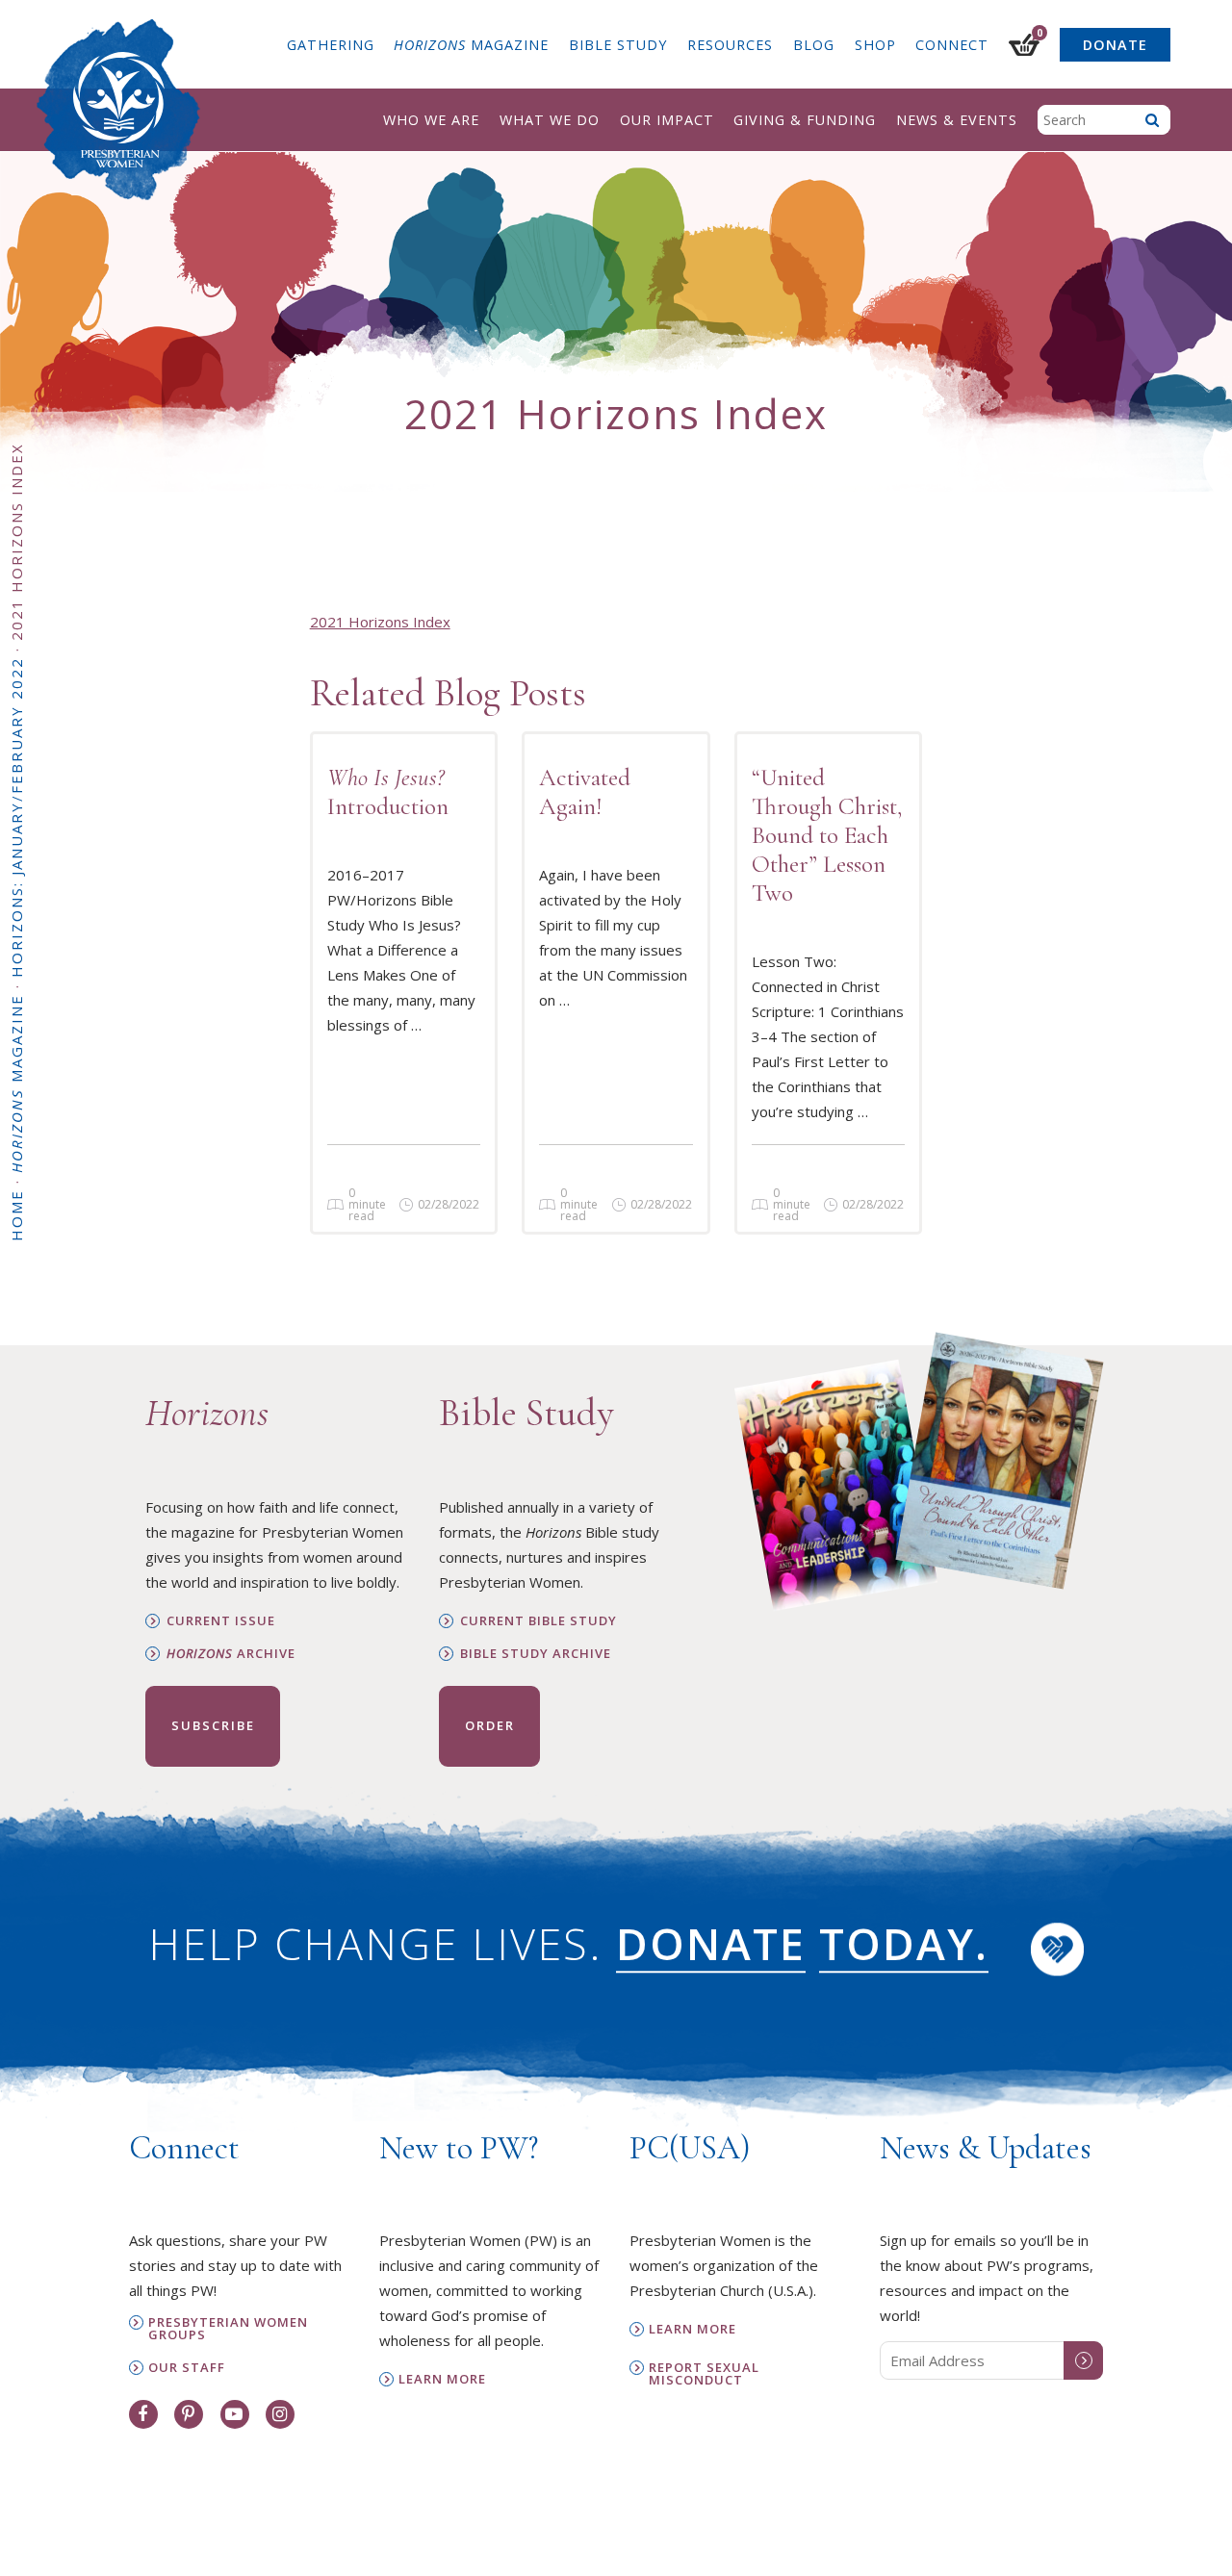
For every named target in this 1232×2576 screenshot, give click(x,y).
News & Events (957, 120)
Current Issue (221, 1621)
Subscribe (213, 1725)
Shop (875, 45)
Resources (730, 45)
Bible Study (618, 45)
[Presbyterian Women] (118, 110)
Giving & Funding (805, 120)
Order (490, 1725)
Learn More (442, 2379)
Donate (1115, 45)
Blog (814, 45)
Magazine (471, 45)
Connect (952, 45)
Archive (231, 1654)
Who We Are (431, 120)
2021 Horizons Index (380, 622)
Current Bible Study (539, 1621)
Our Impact (667, 120)
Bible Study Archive (536, 1654)
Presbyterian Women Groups (228, 2329)
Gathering (331, 45)
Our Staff (187, 2368)
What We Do (550, 120)
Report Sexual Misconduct (704, 2374)
